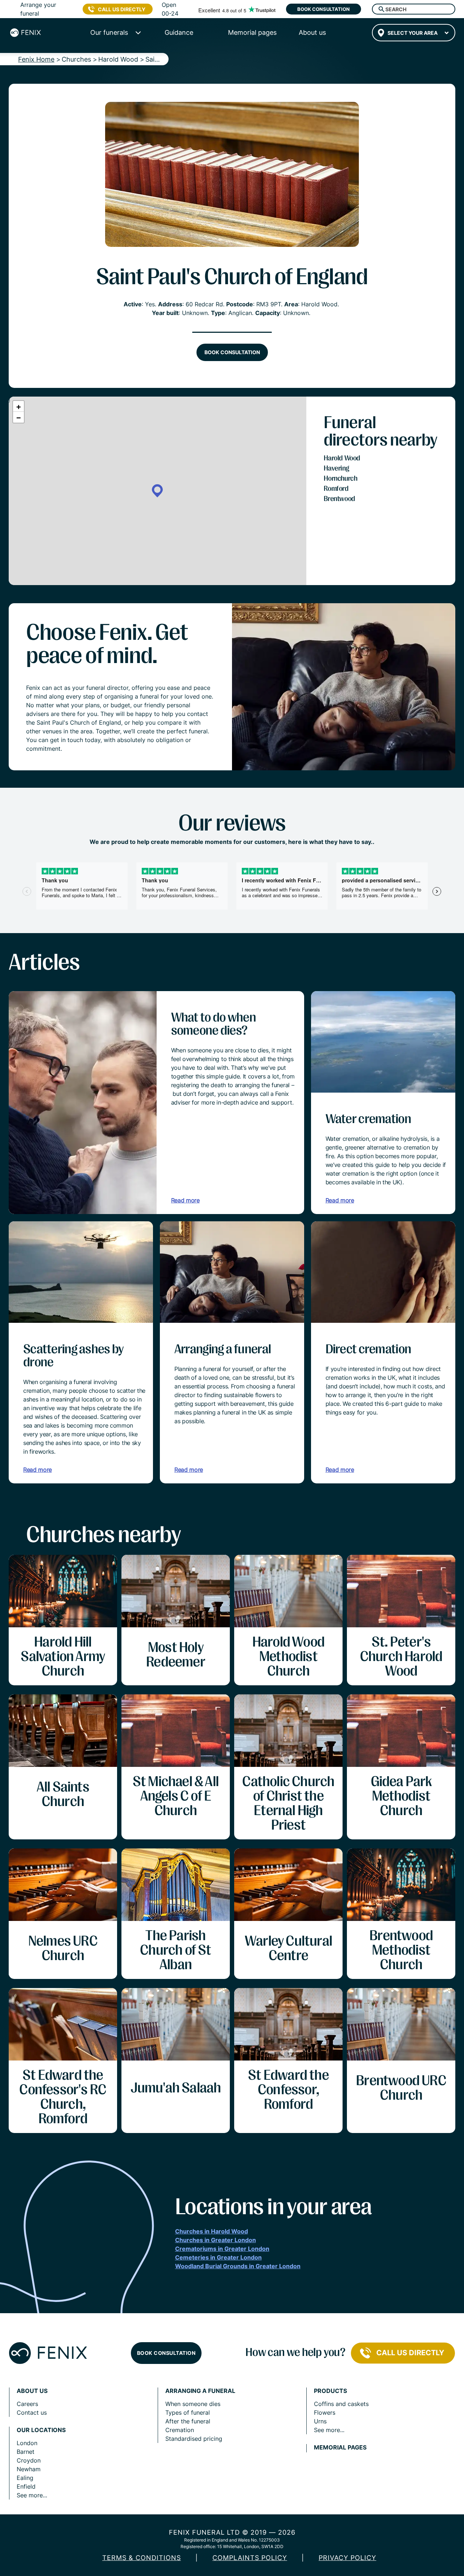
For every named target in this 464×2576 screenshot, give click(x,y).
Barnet (26, 2452)
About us (32, 2391)
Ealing (25, 2478)
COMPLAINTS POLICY (250, 2558)
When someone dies (193, 2404)
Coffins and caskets (341, 2404)
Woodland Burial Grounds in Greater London (238, 2266)
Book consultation (324, 9)
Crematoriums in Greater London (222, 2249)
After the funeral (188, 2421)
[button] (157, 491)
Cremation (180, 2430)
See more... (32, 2495)
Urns (320, 2421)
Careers (27, 2404)
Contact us (32, 2413)
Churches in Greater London (216, 2240)
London (27, 2443)
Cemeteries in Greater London (218, 2257)
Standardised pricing (194, 2439)
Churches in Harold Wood (212, 2231)
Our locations (41, 2430)
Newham (29, 2469)
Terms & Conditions (142, 2558)
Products (330, 2391)
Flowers (325, 2413)
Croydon (29, 2460)
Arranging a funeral (200, 2391)
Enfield (26, 2486)
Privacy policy (347, 2558)
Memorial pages (340, 2447)
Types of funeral (188, 2413)
